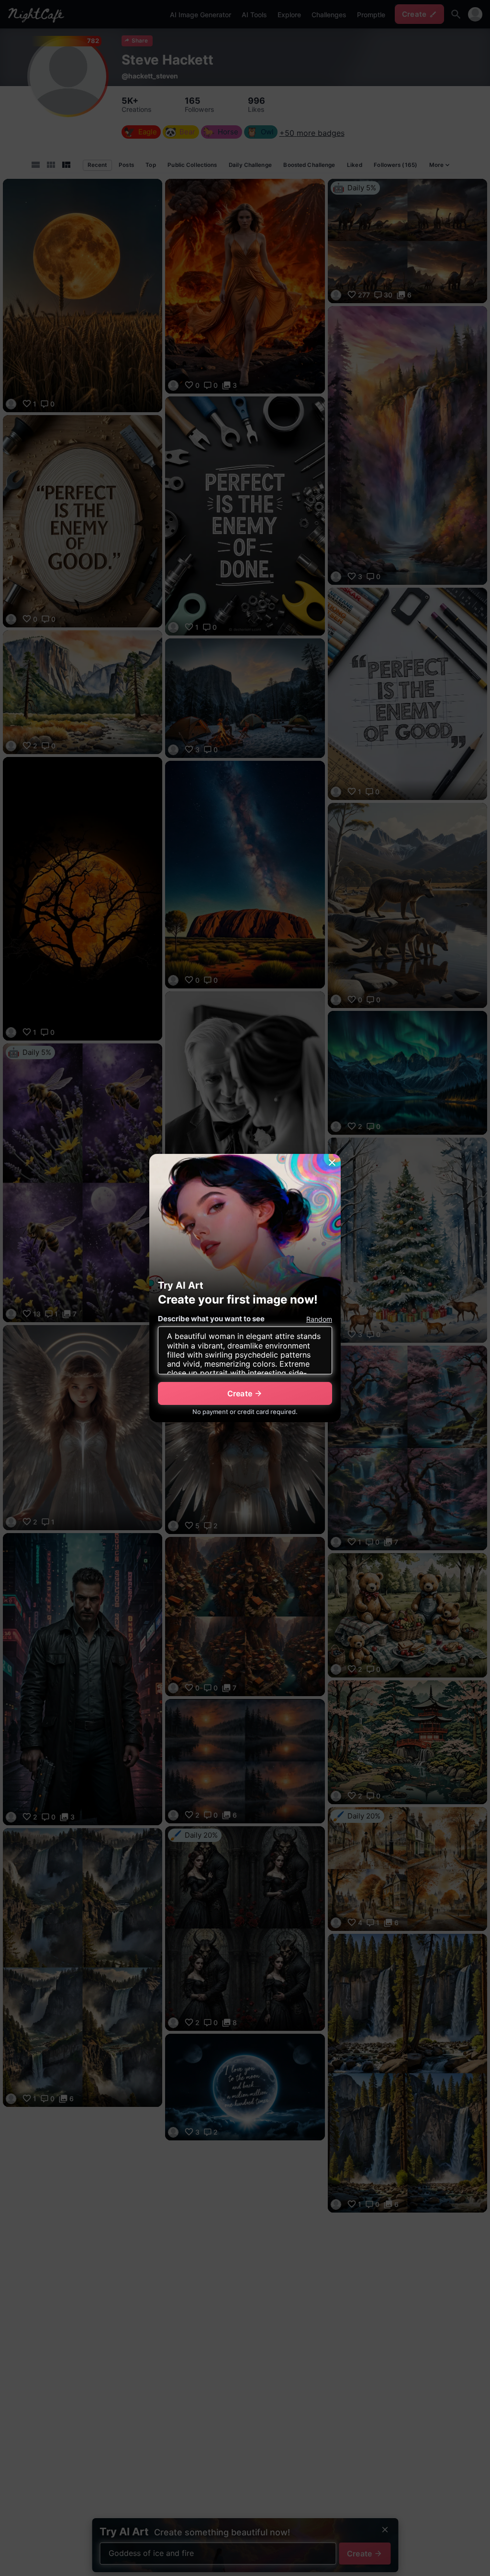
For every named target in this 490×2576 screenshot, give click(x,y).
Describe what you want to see (211, 1319)
